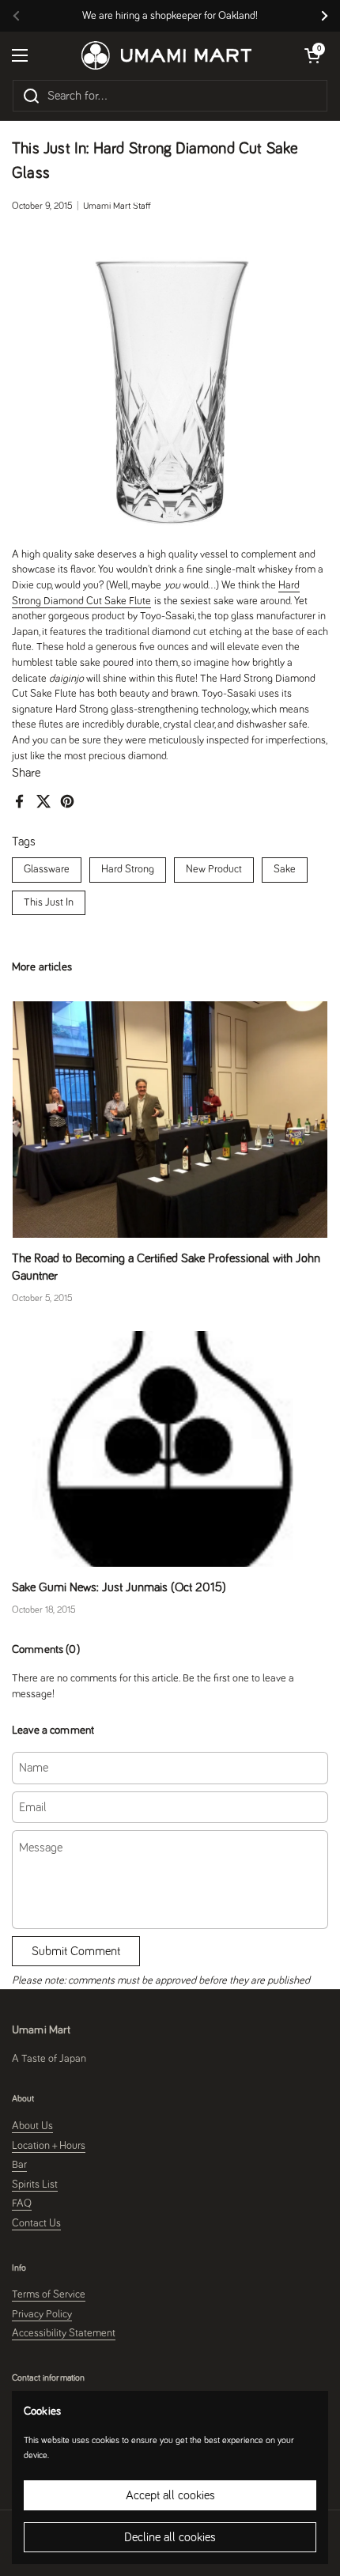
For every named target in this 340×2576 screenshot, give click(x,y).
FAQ (22, 2203)
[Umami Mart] (166, 55)
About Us (32, 2126)
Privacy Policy (42, 2314)
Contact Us (36, 2223)
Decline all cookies (170, 2537)
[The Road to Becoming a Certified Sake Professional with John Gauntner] (170, 1120)
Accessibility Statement (64, 2333)
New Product (214, 869)
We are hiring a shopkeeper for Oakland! (170, 16)
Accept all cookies (170, 2495)
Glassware (47, 869)
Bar (19, 2165)
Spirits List (35, 2184)
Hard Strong (128, 869)
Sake (285, 869)
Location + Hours (49, 2146)
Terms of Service (49, 2294)
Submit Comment (76, 1951)
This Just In (49, 902)
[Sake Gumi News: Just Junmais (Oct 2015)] (170, 1449)
